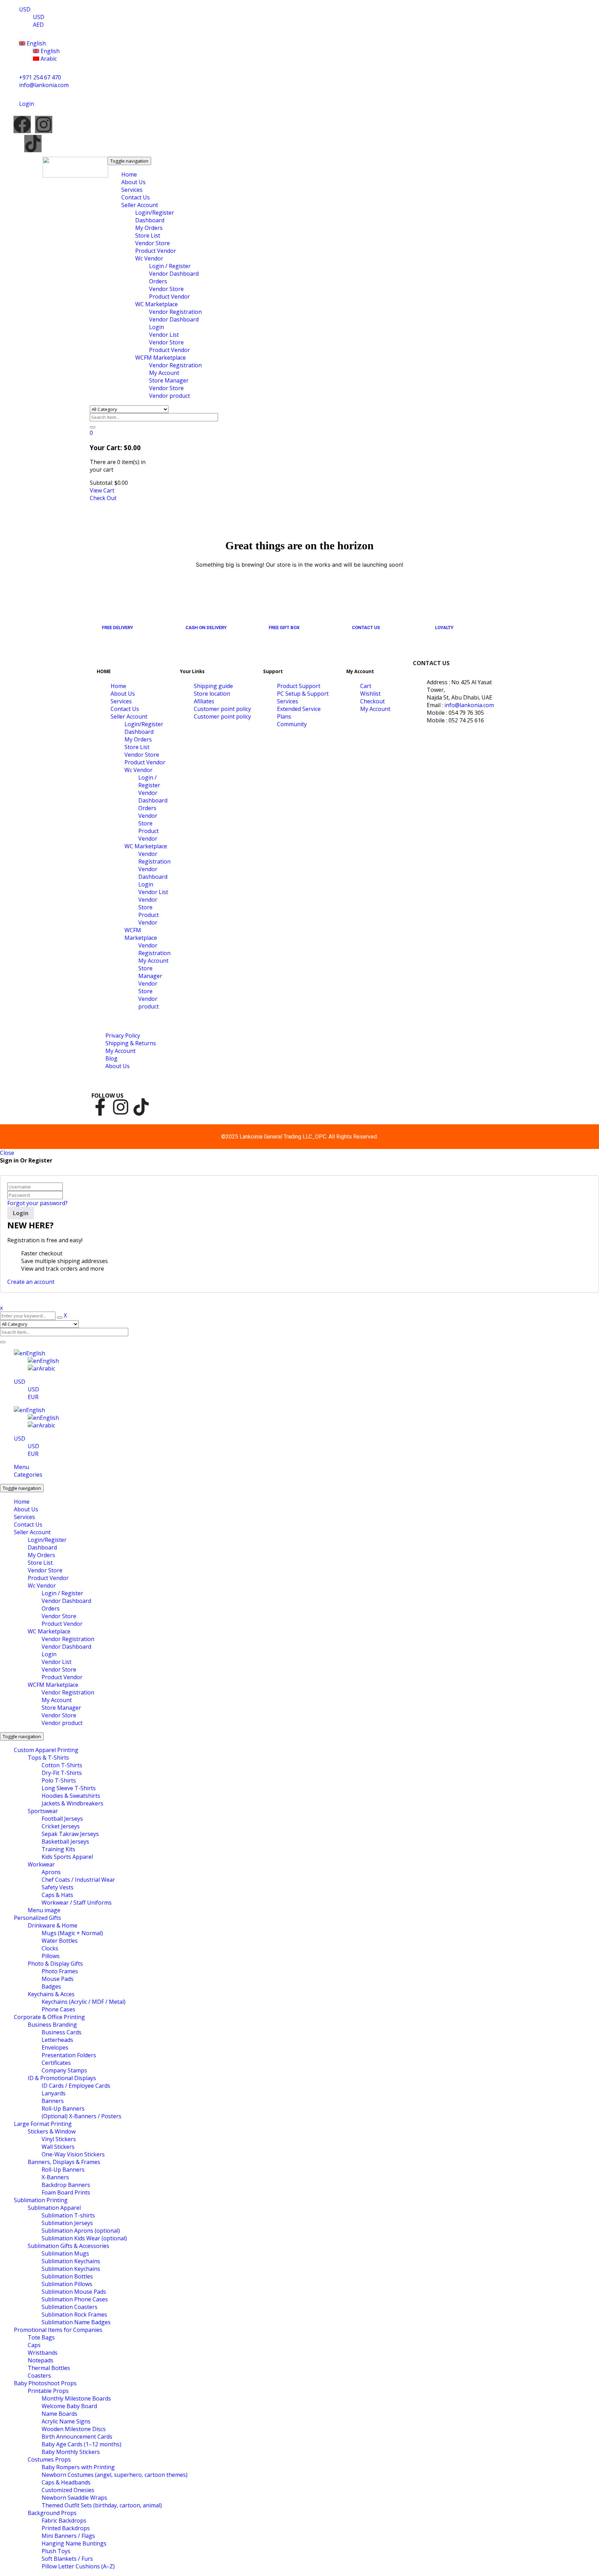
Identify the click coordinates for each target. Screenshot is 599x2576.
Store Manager (61, 1708)
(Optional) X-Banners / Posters (81, 2116)
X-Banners (55, 2177)
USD (25, 9)
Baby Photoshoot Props (45, 2383)
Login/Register (47, 1540)
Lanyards (54, 2093)
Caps (34, 2345)
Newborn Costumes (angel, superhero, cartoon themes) (115, 2475)
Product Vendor (48, 1578)
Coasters (39, 2376)
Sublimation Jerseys (67, 2223)
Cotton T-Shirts (62, 1765)
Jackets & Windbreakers (72, 1803)
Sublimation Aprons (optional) (81, 2231)
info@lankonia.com (44, 85)
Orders (51, 1608)
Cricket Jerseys (61, 1826)
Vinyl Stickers (59, 2139)
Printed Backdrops (66, 2528)
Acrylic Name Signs (66, 2421)
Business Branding (52, 2025)
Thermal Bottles (49, 2368)
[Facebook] (22, 124)
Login (49, 1654)
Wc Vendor (42, 1586)
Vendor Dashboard (66, 1601)
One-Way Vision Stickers (73, 2154)
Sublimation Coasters (70, 2307)
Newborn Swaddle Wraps (74, 2498)
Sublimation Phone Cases (75, 2299)
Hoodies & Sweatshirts (71, 1796)
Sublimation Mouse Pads (74, 2292)
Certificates (56, 2063)
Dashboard (42, 1547)
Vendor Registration (68, 1639)
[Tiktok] (33, 144)
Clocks (50, 1948)
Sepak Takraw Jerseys (70, 1834)
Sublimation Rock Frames (74, 2315)
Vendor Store (45, 1570)
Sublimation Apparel (54, 2208)
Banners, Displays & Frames (64, 2162)
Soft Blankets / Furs (67, 2559)
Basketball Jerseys (65, 1841)
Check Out (103, 498)
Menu (21, 1467)
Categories (28, 1475)
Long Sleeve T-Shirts (69, 1788)
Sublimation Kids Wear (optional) (84, 2238)
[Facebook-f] (100, 1107)
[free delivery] (108, 612)
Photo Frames (60, 1971)
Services (24, 1517)
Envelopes (55, 2047)
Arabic (48, 59)
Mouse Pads (58, 1979)
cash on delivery (206, 628)
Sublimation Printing (41, 2200)
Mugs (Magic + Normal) (72, 1933)
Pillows (51, 1956)
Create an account (31, 1282)
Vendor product (62, 1723)
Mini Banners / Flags (68, 2536)
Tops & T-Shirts (48, 1758)
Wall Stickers (58, 2147)
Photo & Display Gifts (55, 1964)
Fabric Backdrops (64, 2521)
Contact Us (28, 1525)
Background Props (52, 2513)
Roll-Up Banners (63, 2109)
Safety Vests (58, 1887)
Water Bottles (60, 1941)
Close (7, 1153)
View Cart (102, 490)
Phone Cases (58, 2009)
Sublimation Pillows (67, 2284)
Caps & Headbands (66, 2482)
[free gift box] (275, 612)
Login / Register (62, 1593)
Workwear (41, 1864)
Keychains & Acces (51, 1994)
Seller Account (32, 1532)
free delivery (118, 628)
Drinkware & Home (53, 1925)
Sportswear (43, 1811)
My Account (57, 1700)
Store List (40, 1563)
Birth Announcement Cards (77, 2437)
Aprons (51, 1872)
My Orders (41, 1555)
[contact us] (358, 612)
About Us (26, 1509)
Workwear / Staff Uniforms (77, 1903)
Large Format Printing (43, 2124)
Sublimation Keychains (71, 2261)
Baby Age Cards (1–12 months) (81, 2444)
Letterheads (57, 2040)
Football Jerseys (62, 1819)
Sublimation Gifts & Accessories (68, 2246)
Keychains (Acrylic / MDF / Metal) (84, 2002)
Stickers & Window (52, 2131)
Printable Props (48, 2391)
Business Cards (62, 2032)
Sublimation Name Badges (76, 2322)
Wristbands (43, 2353)
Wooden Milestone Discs (74, 2429)
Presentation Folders (69, 2055)
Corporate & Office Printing (49, 2017)
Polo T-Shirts (59, 1780)
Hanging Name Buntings (74, 2543)
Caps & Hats (57, 1895)
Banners (53, 2101)
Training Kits (58, 1849)
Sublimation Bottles (67, 2276)
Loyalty (444, 628)
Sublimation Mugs (65, 2253)
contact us (366, 628)
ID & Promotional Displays (62, 2078)
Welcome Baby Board (69, 2406)
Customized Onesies (68, 2490)
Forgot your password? (37, 1203)
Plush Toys (56, 2551)
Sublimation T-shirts (68, 2215)
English (36, 43)
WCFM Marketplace (53, 1685)
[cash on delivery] (192, 612)
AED (38, 25)
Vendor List (57, 1662)
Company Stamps (64, 2070)
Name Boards (59, 2414)
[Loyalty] (441, 612)
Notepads (41, 2360)
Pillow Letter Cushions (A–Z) (78, 2566)
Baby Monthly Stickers (71, 2452)
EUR (33, 1397)
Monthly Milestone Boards (76, 2398)
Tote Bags (41, 2337)
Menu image (44, 1910)
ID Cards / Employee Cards (76, 2086)
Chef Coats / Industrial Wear (78, 1880)
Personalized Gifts (37, 1918)
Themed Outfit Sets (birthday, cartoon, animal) (102, 2505)
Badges (51, 1986)
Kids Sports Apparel (67, 1857)
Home (22, 1502)
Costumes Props (49, 2459)
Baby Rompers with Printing (78, 2467)
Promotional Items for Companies (58, 2330)
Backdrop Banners (66, 2185)
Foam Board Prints (66, 2192)
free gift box (284, 628)
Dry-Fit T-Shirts (62, 1773)
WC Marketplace (49, 1631)
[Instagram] (44, 124)
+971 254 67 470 (40, 77)
